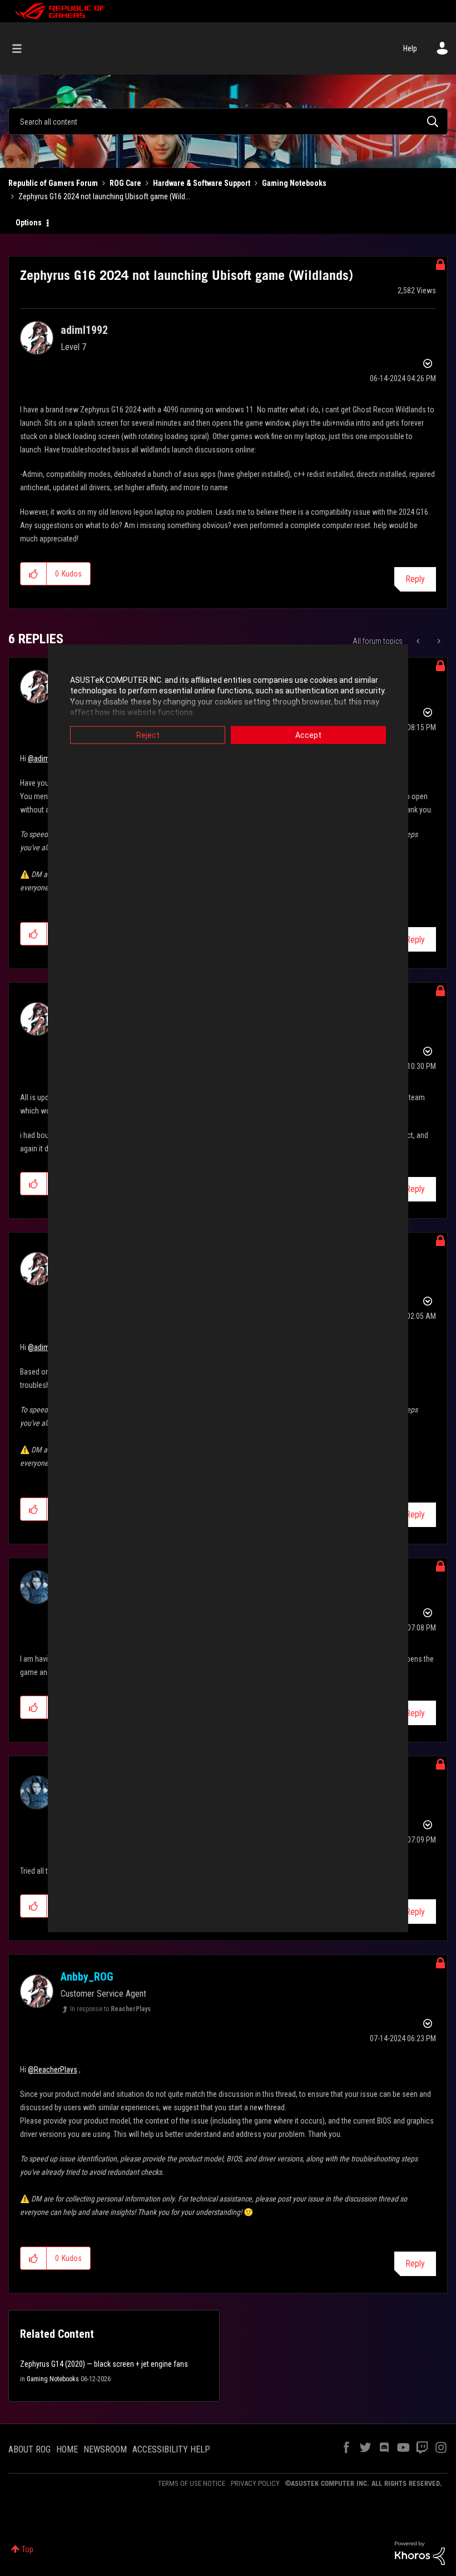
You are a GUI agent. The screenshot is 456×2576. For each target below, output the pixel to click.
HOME (67, 2449)
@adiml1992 (47, 758)
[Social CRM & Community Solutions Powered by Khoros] (420, 2553)
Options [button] (29, 223)
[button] (34, 574)
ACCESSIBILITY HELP (171, 2449)
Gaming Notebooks (294, 183)
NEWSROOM (105, 2449)
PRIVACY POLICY (255, 2483)
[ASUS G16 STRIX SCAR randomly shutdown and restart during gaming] (438, 641)
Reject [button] (148, 735)
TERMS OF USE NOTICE (192, 2483)
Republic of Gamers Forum (53, 183)
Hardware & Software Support (202, 183)
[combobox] (228, 121)
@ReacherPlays (53, 2070)
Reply (415, 579)
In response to (110, 2009)
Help (410, 48)
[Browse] (23, 48)
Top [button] (28, 2549)
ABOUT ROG (29, 2449)
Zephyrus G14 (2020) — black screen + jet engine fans (104, 2364)
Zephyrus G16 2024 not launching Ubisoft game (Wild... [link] (104, 196)
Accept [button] (308, 735)
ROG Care (125, 183)
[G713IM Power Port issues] (419, 641)
